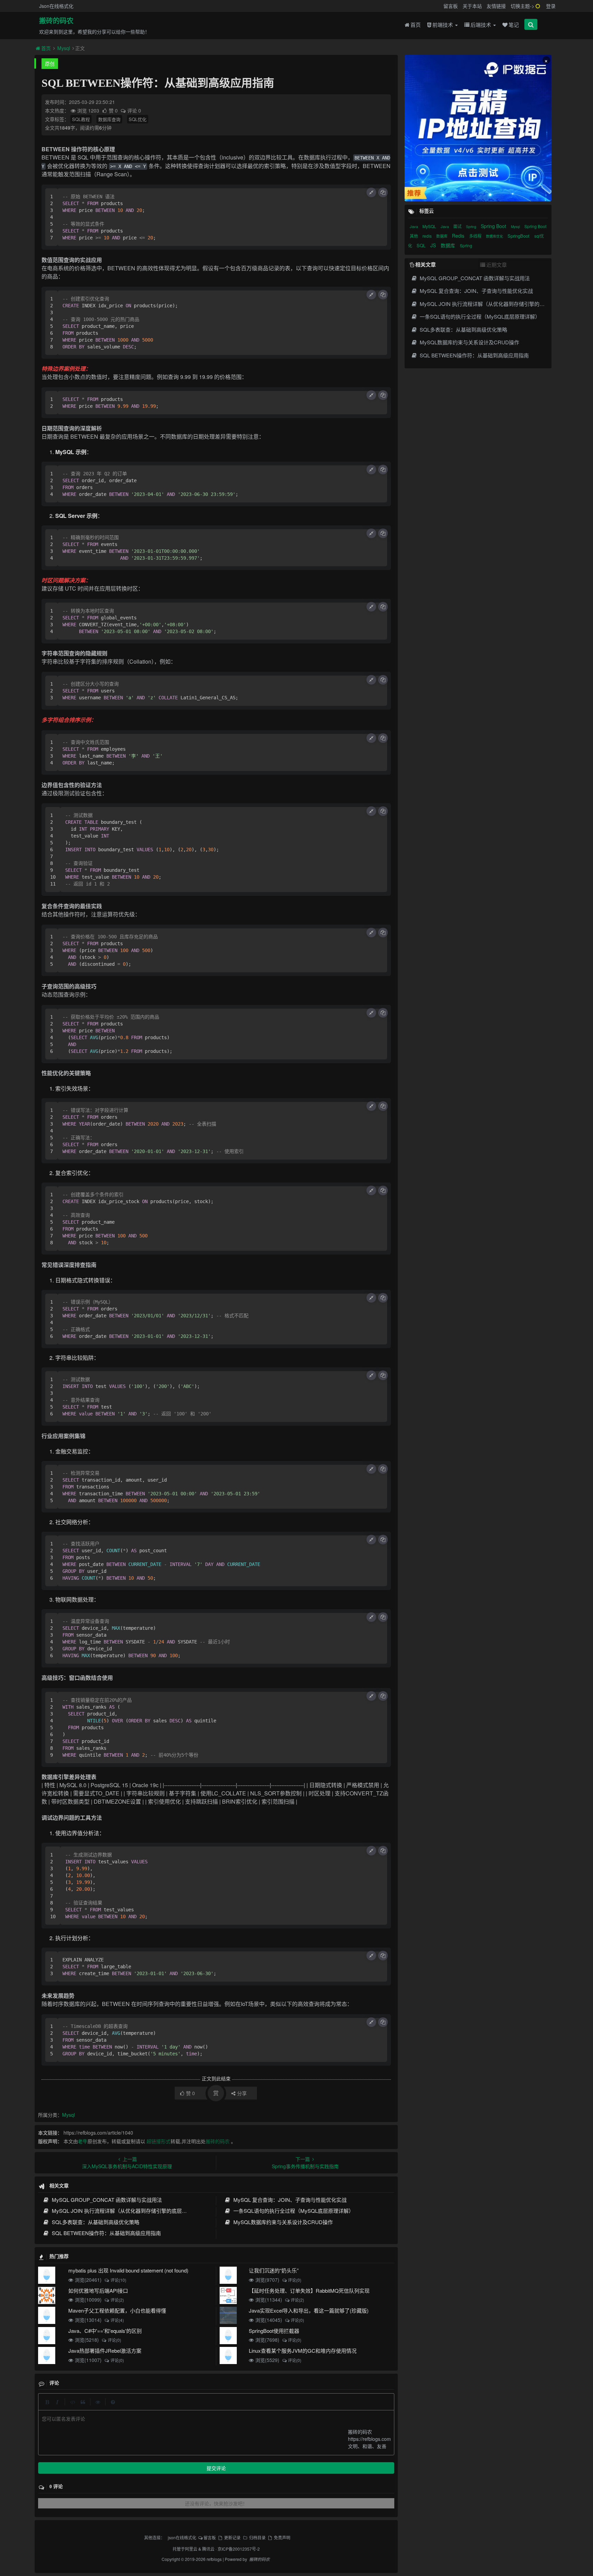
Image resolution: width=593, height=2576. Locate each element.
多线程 (476, 236)
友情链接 (496, 6)
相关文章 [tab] (426, 264)
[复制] (383, 192)
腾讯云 (208, 2549)
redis (428, 236)
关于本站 (472, 6)
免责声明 (282, 2537)
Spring (472, 227)
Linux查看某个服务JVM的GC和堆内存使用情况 (303, 2351)
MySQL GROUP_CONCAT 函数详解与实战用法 (106, 2200)
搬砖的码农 (56, 21)
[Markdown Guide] (113, 2402)
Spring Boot (494, 226)
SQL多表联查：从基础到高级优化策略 (95, 2222)
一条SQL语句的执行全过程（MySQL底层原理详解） (293, 2211)
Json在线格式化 (56, 6)
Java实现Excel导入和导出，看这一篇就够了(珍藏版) (309, 2310)
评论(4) (117, 2320)
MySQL (430, 226)
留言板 (451, 6)
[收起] (371, 192)
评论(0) (295, 2280)
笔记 (514, 25)
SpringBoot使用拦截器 (274, 2331)
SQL (422, 245)
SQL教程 (81, 119)
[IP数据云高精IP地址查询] (478, 128)
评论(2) (117, 2300)
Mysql (64, 48)
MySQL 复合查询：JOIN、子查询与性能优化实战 (289, 2200)
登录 (551, 6)
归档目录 (257, 2537)
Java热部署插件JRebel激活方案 (105, 2351)
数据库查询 (109, 119)
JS (434, 245)
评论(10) (118, 2280)
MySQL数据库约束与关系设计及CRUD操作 (282, 2222)
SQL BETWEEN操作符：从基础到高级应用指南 (106, 2233)
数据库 (442, 236)
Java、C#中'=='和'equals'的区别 (105, 2331)
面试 (458, 226)
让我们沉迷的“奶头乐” (274, 2270)
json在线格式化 (182, 2537)
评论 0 (134, 110)
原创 (50, 63)
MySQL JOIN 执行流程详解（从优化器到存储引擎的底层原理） (124, 2211)
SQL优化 (138, 119)
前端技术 (443, 25)
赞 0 (114, 110)
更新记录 (232, 2537)
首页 (416, 25)
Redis (459, 236)
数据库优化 (495, 236)
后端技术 (481, 25)
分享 (242, 2093)
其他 (414, 236)
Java (414, 226)
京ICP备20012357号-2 (239, 2549)
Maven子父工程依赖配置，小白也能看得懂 (117, 2310)
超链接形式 (159, 2141)
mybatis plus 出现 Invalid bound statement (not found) (128, 2270)
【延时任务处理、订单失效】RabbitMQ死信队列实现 (309, 2290)
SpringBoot (519, 236)
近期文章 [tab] (497, 265)
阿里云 (191, 2549)
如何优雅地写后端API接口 (98, 2290)
